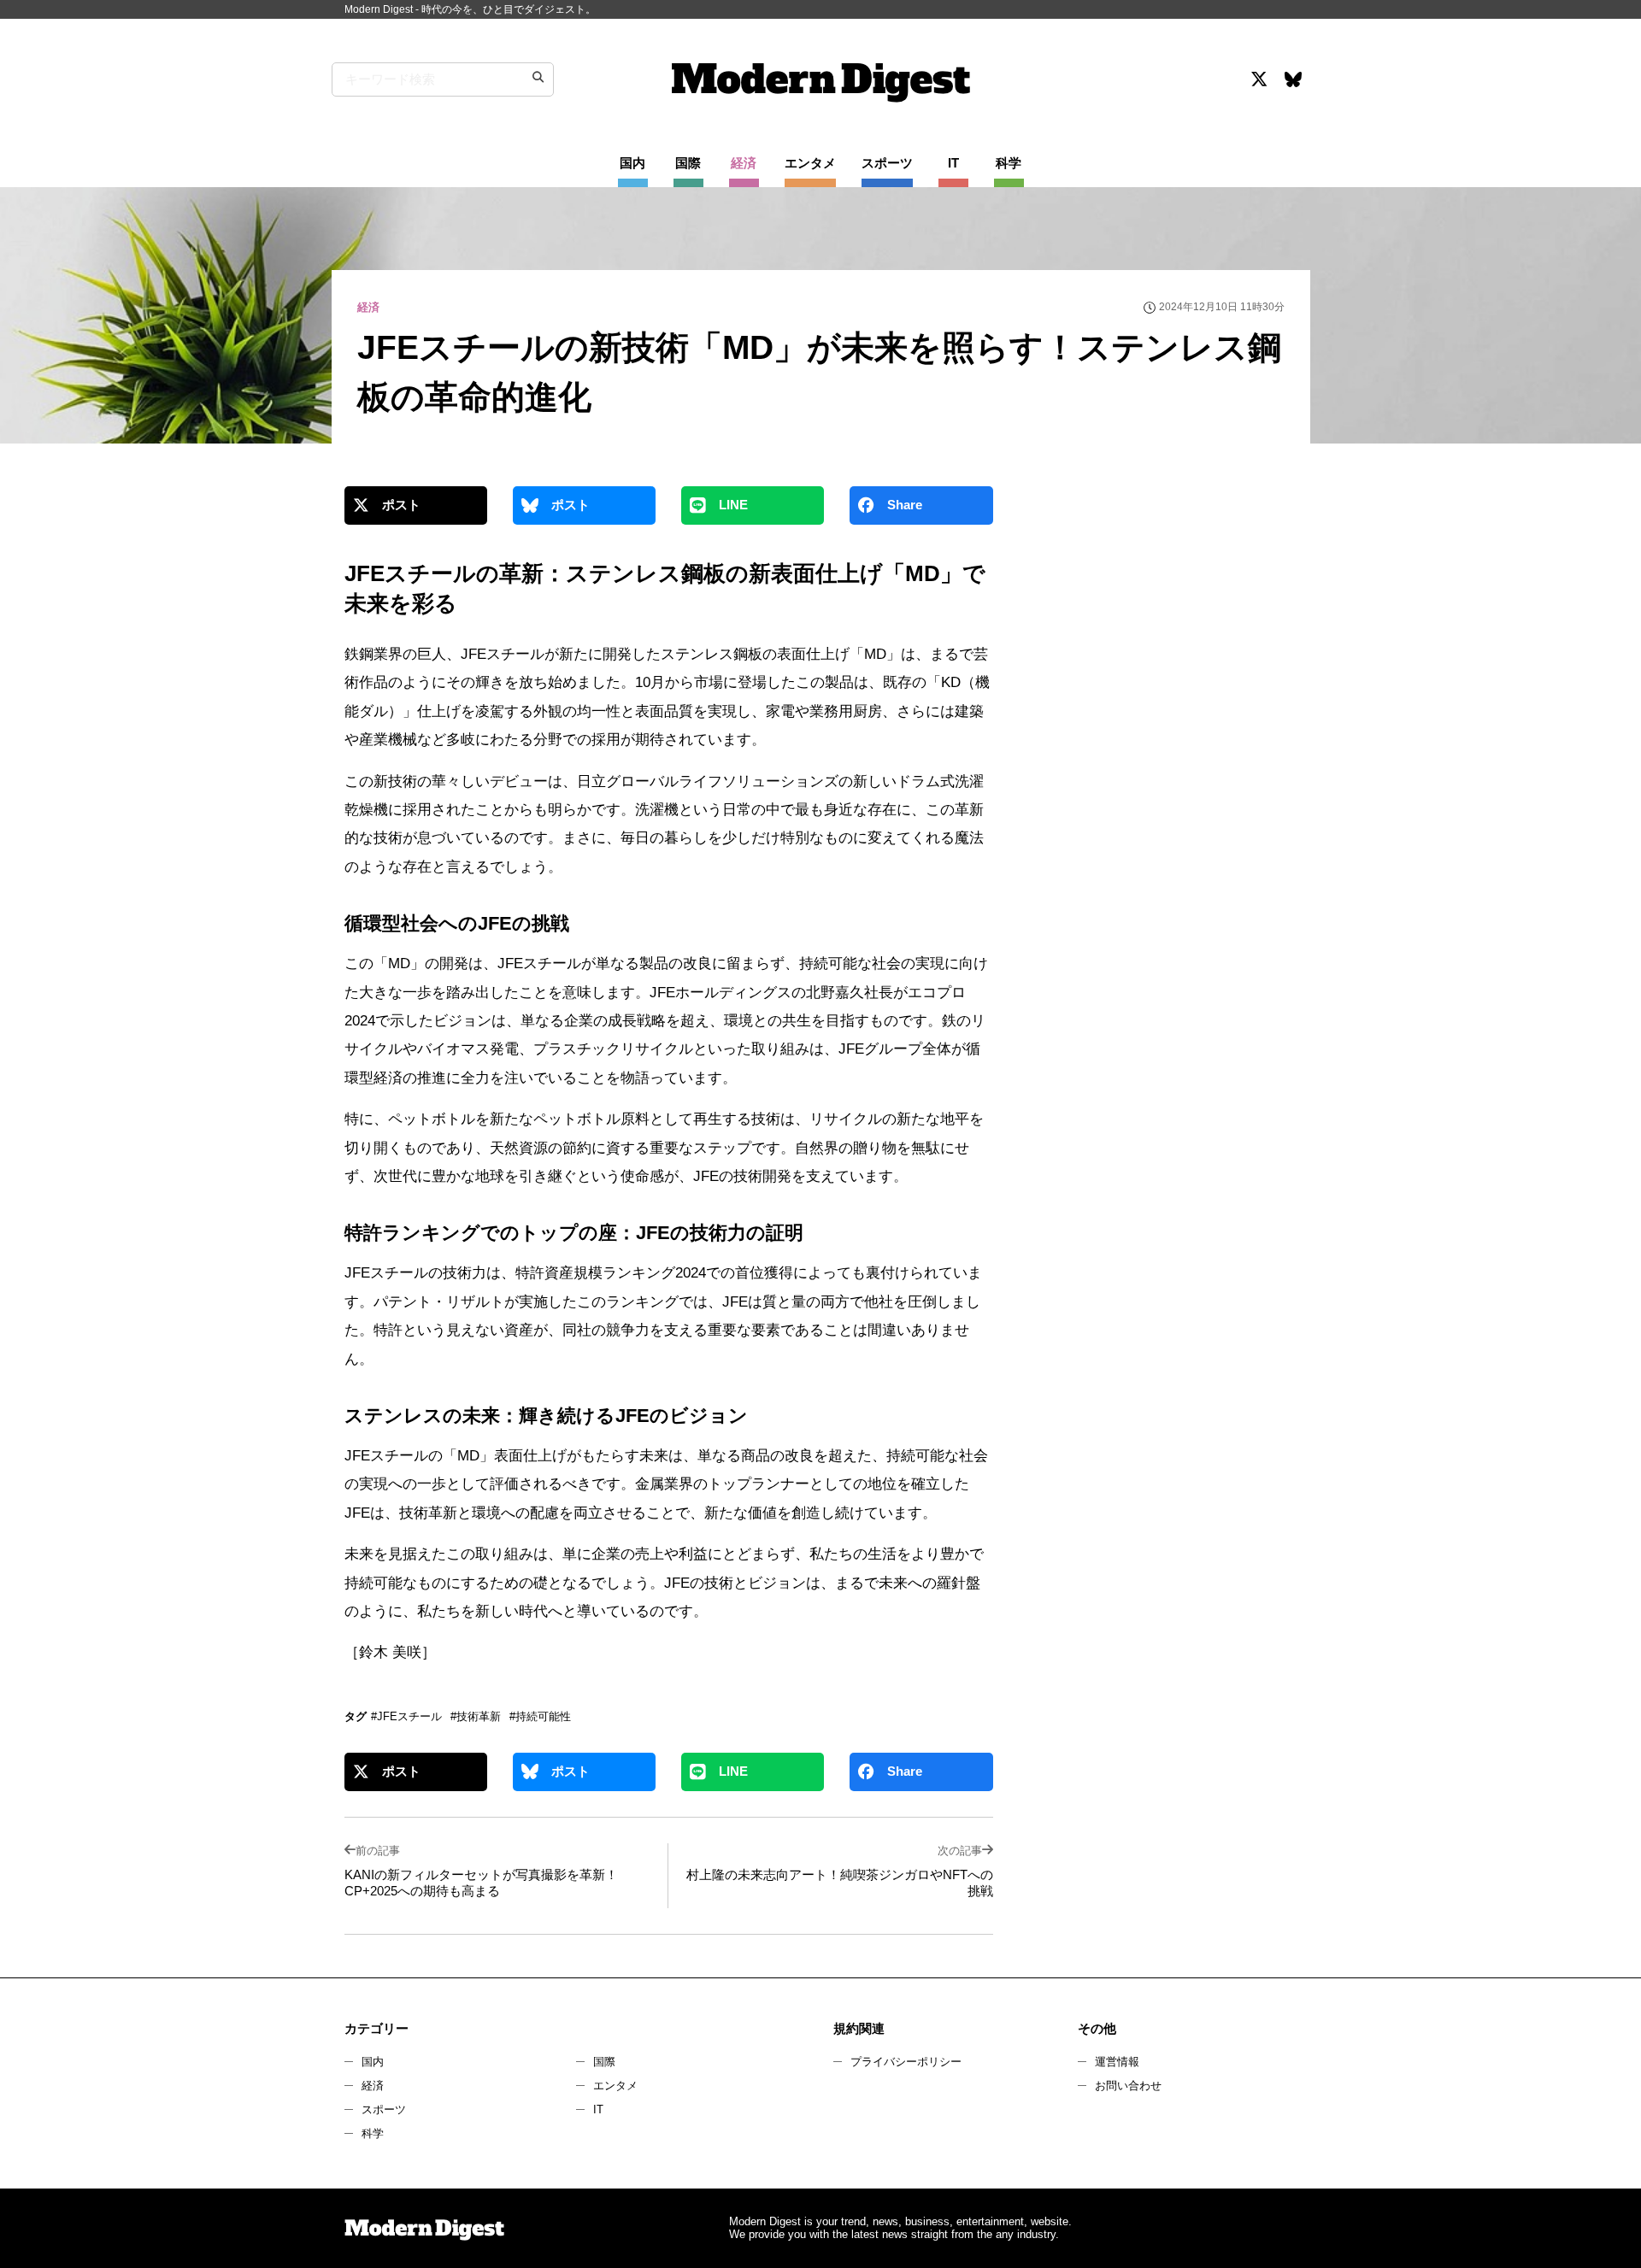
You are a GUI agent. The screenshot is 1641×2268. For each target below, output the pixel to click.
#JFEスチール (406, 1716)
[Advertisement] (1156, 636)
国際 (604, 2062)
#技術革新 (476, 1716)
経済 (373, 2086)
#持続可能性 (540, 1716)
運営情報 (1117, 2062)
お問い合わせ (1128, 2086)
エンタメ (615, 2086)
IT (598, 2109)
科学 (373, 2133)
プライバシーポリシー (906, 2062)
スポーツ (384, 2109)
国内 (373, 2062)
